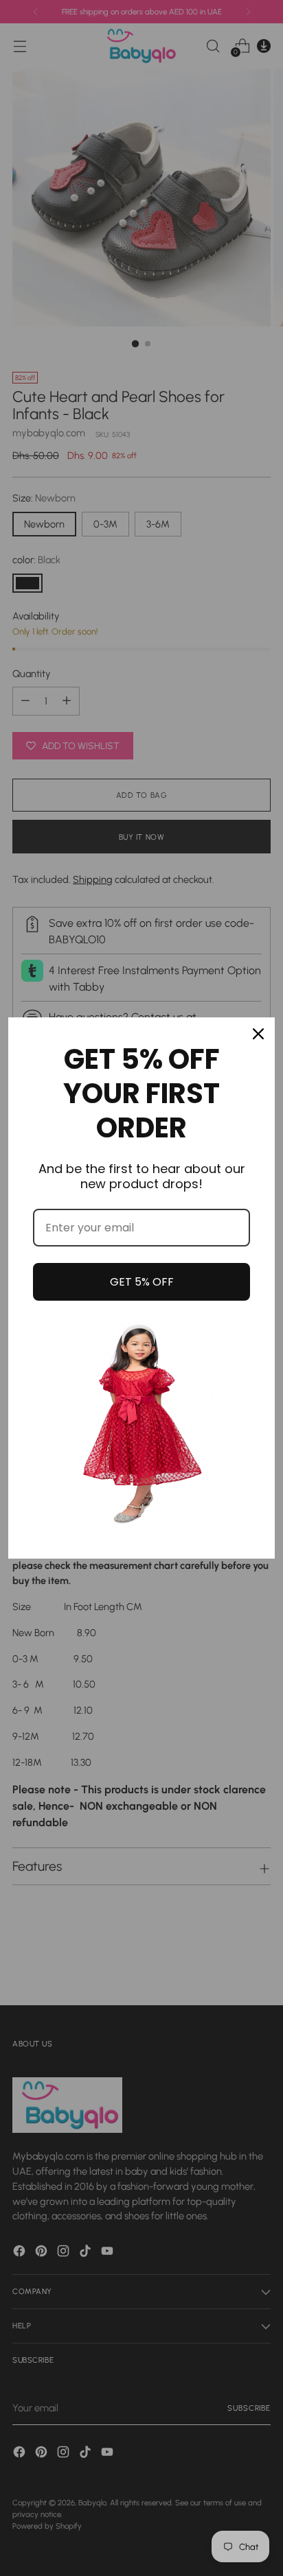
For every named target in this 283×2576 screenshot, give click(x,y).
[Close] (258, 1034)
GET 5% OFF (142, 1282)
